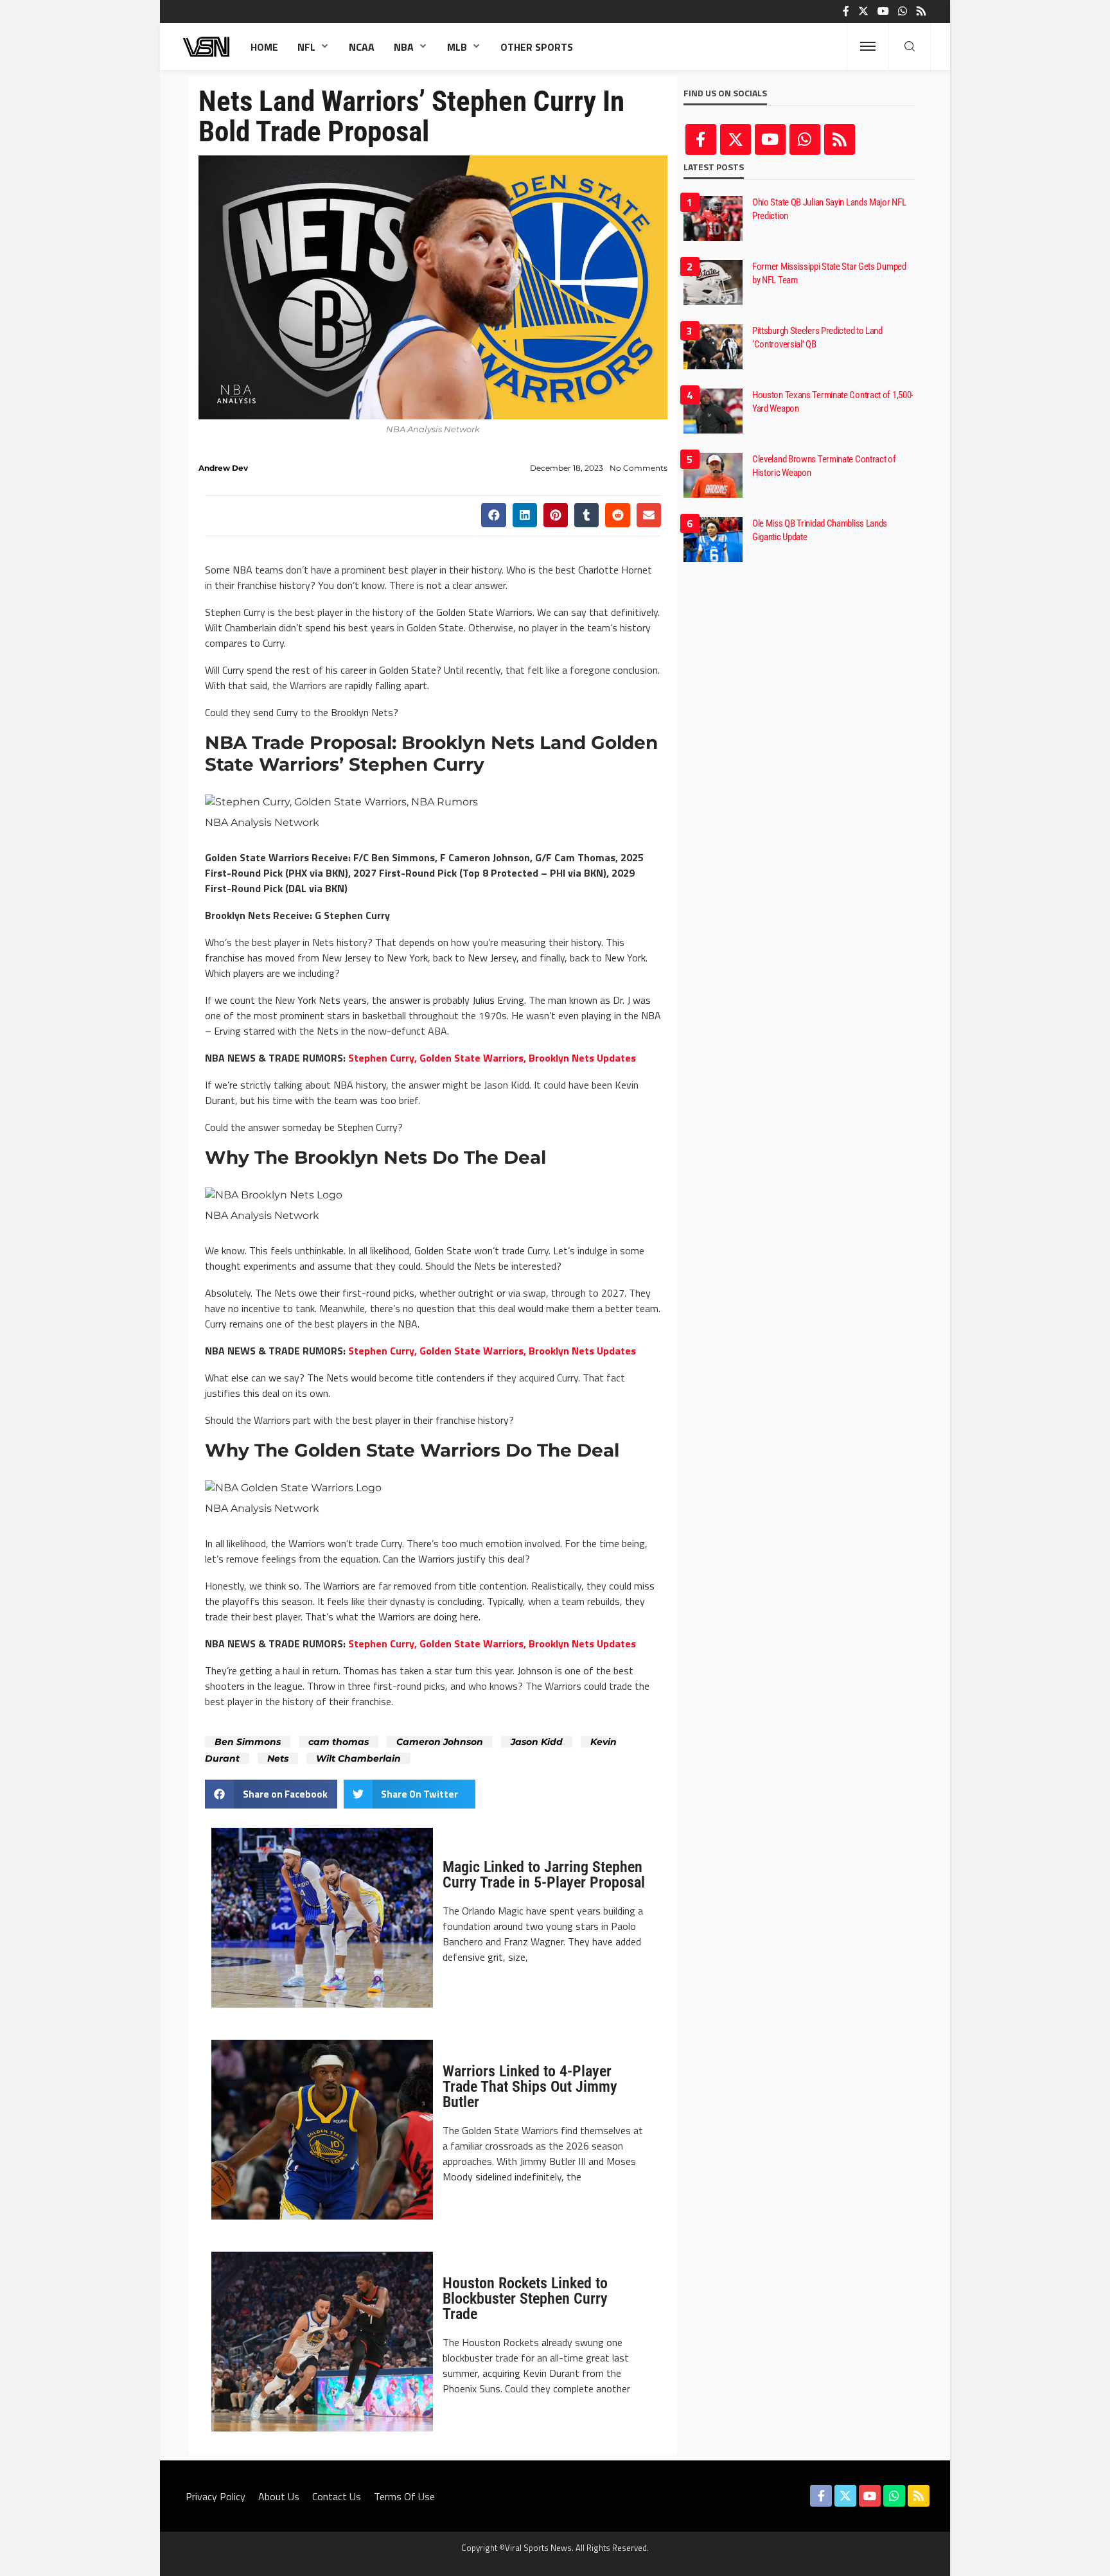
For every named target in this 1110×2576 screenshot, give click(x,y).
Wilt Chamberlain (358, 1758)
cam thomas (339, 1742)
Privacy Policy (216, 2496)
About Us (279, 2496)
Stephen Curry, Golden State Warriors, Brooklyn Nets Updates (492, 1058)
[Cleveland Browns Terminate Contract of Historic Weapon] (713, 475)
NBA (404, 47)
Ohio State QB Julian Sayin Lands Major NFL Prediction (829, 209)
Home (264, 47)
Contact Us (337, 2496)
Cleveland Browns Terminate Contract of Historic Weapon (824, 466)
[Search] (910, 47)
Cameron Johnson (440, 1742)
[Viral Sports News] (207, 47)
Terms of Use (404, 2496)
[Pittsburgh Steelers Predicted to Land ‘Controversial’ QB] (713, 347)
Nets (278, 1758)
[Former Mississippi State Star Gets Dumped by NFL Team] (713, 283)
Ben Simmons (248, 1742)
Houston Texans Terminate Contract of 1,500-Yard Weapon (833, 402)
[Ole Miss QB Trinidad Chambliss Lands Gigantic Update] (713, 539)
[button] (493, 515)
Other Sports (537, 47)
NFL (306, 47)
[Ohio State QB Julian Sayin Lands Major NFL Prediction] (713, 218)
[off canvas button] (868, 46)
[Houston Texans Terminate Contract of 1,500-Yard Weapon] (713, 411)
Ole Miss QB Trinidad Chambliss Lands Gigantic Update (820, 530)
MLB (457, 47)
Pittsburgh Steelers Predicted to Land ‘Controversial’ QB (817, 337)
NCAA (362, 47)
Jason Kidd (537, 1742)
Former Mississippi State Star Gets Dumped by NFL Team (829, 273)
